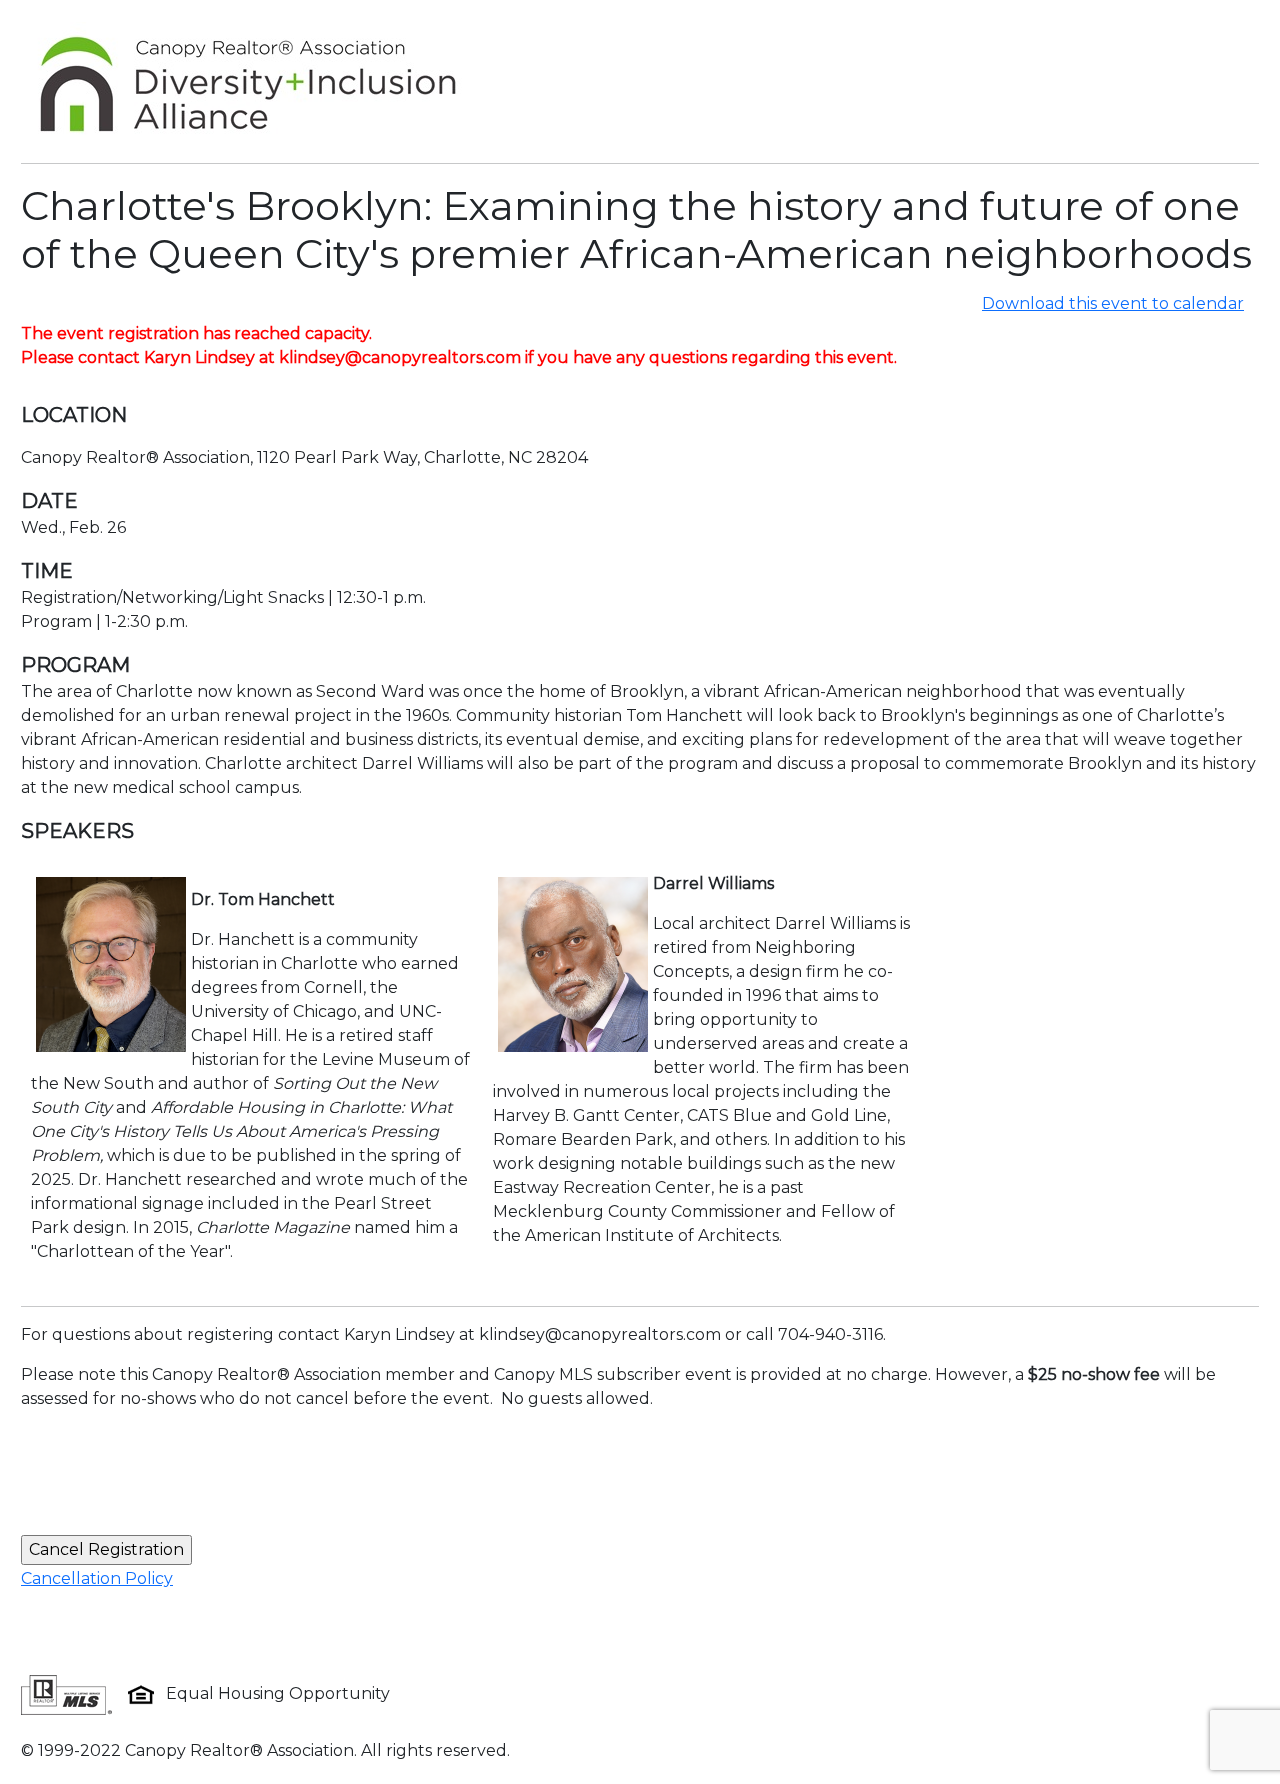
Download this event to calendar (1113, 303)
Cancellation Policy (97, 1578)
